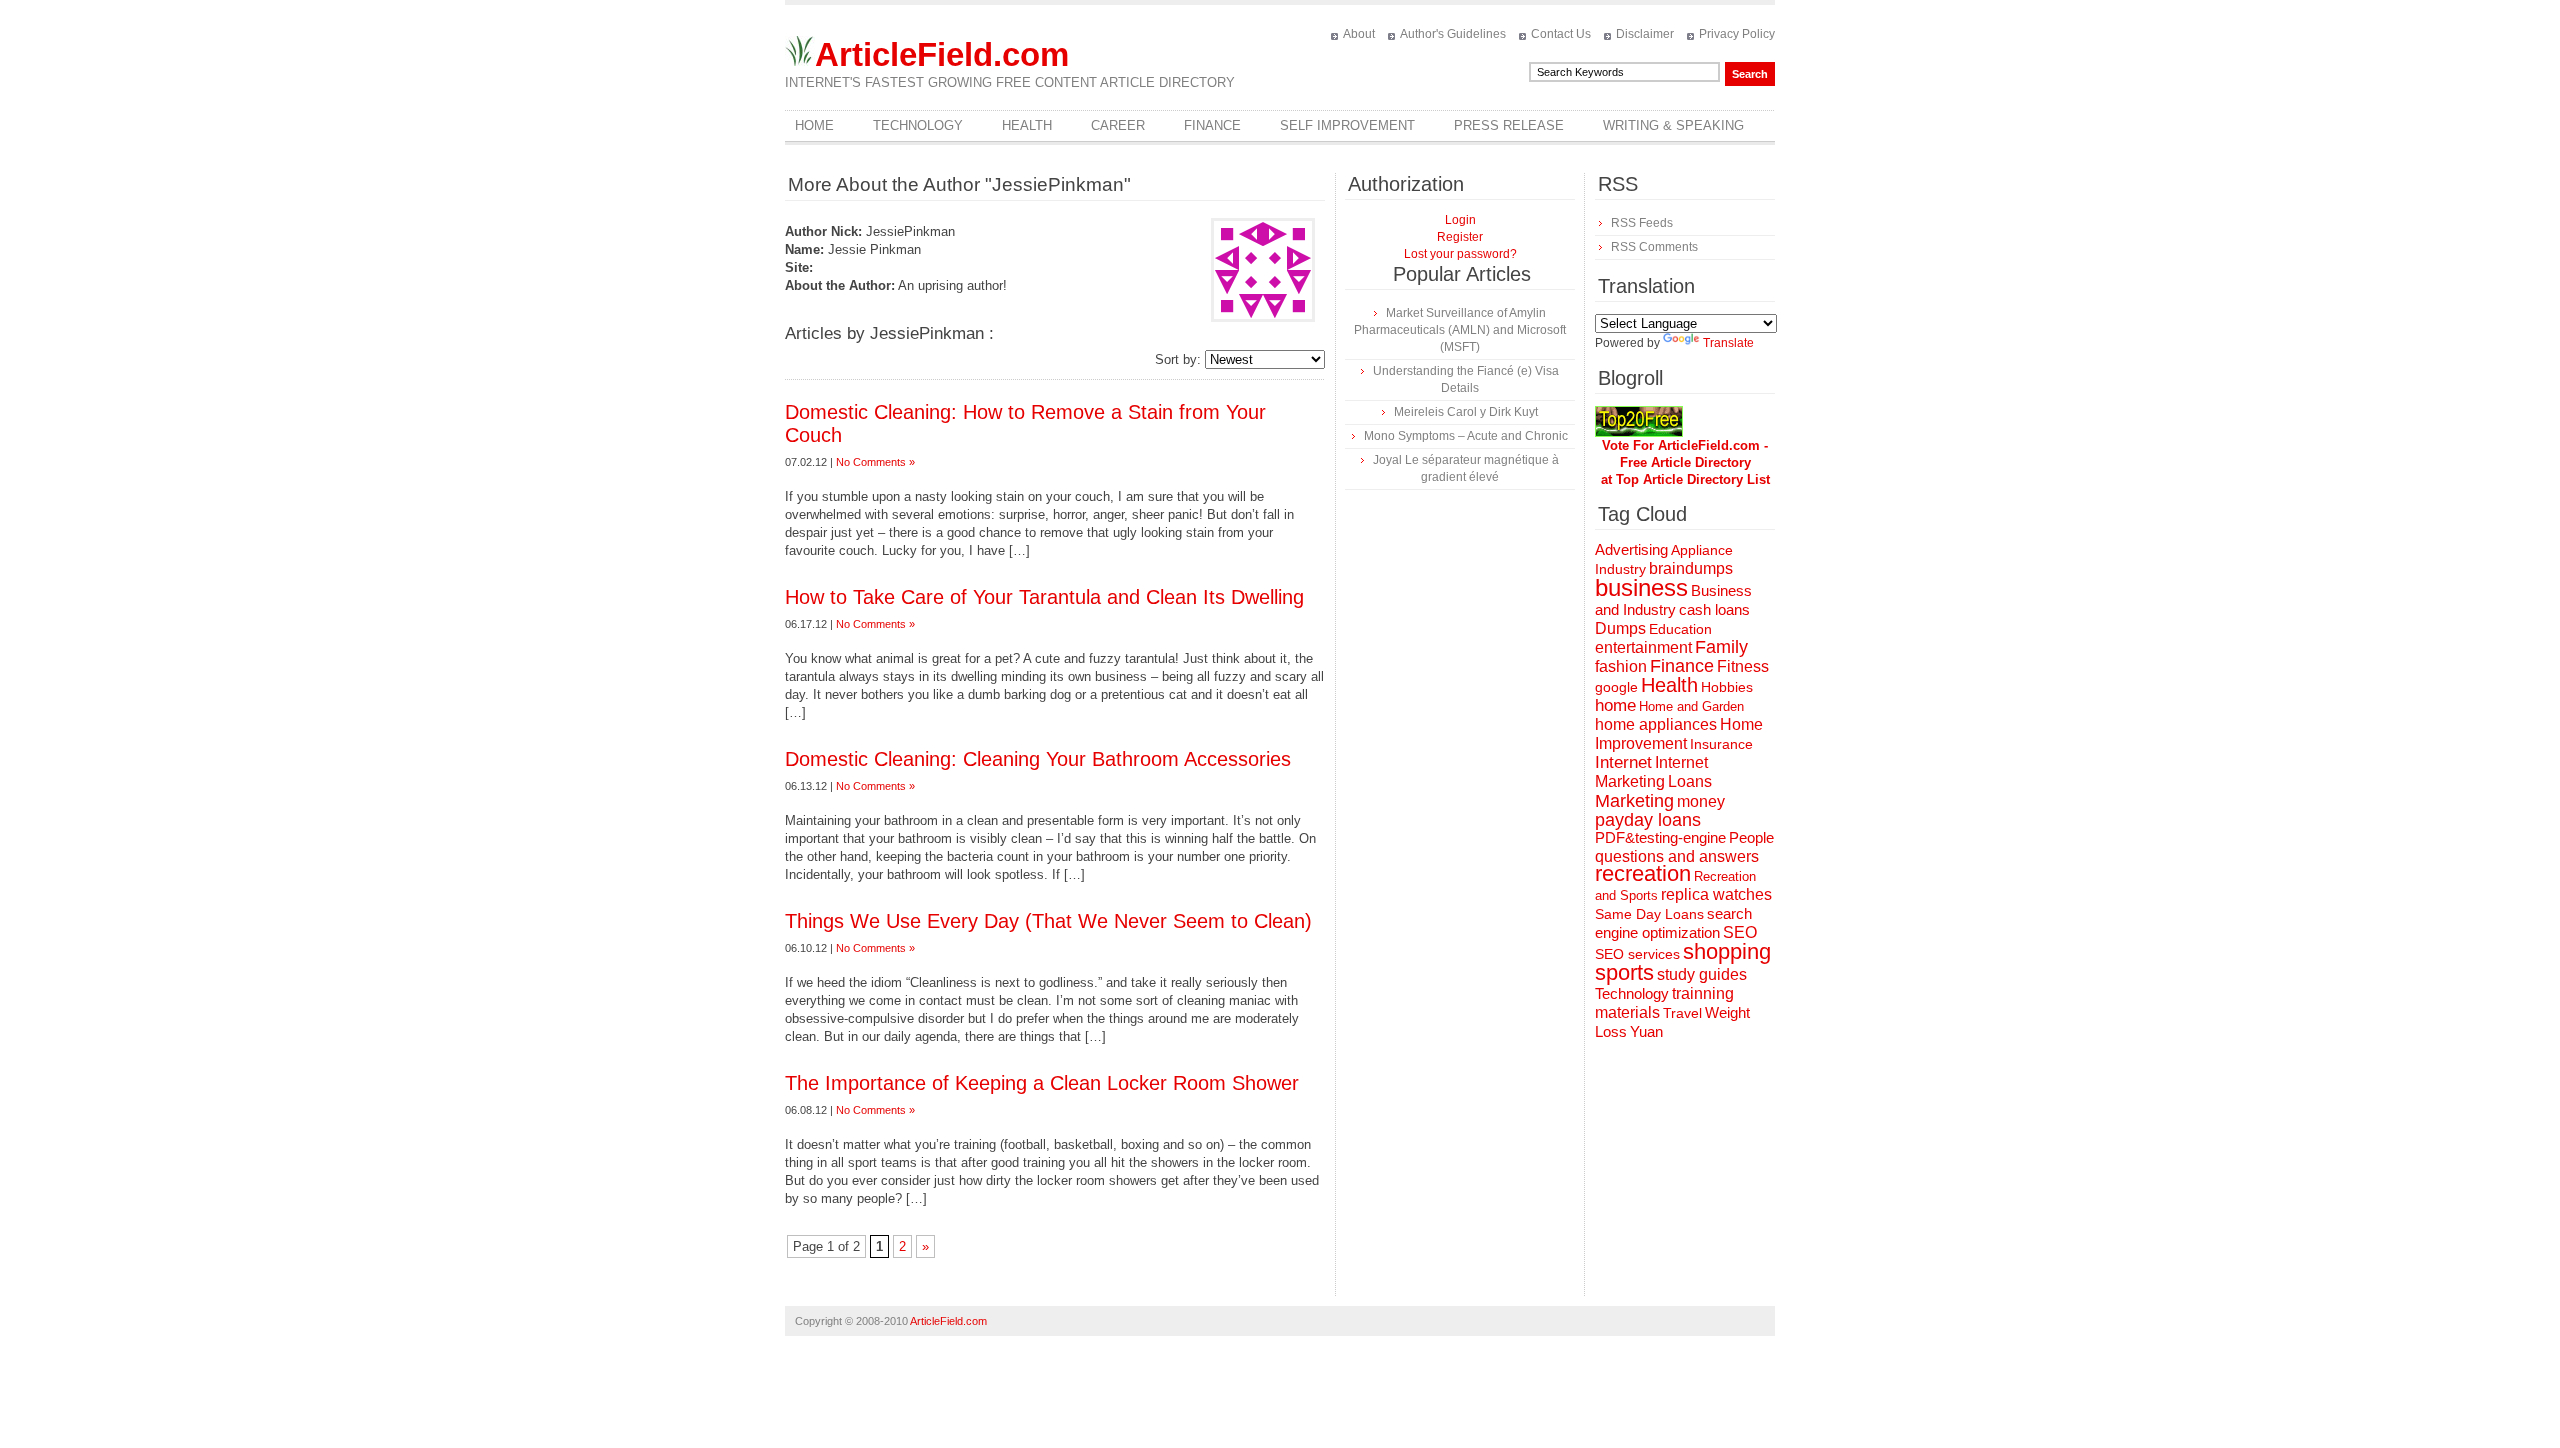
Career (1118, 125)
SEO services (1637, 954)
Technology (918, 125)
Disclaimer (1645, 34)
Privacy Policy (1737, 34)
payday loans (1648, 820)
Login (1460, 220)
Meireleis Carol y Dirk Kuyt (1466, 412)
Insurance (1721, 744)
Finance (1212, 125)
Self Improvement (1347, 125)
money (1701, 801)
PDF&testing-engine (1660, 838)
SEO (1740, 932)
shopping (1727, 951)
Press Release (1509, 125)
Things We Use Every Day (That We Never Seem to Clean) (1048, 921)
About (1359, 34)
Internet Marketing (1651, 771)
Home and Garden (1691, 706)
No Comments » (875, 462)
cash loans (1714, 609)
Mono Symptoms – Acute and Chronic (1466, 436)
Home (814, 125)
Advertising (1631, 550)
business (1641, 587)
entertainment (1643, 647)
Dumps (1620, 628)
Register (1460, 237)
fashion (1621, 666)
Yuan (1646, 1031)
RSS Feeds (1642, 223)
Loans (1690, 781)
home (1615, 705)
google (1616, 687)
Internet (1623, 762)
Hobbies (1727, 687)
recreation (1643, 873)
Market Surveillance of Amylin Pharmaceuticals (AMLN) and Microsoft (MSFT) (1460, 330)
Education (1680, 629)
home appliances (1656, 724)
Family (1721, 647)
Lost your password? (1460, 254)
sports (1624, 972)
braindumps (1691, 568)
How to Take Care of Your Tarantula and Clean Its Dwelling (1044, 597)
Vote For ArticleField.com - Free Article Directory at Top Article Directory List (1685, 462)
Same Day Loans (1649, 914)
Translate (1728, 343)
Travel (1682, 1013)
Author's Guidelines (1453, 34)
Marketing (1634, 800)
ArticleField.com (942, 54)
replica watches (1716, 894)
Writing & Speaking (1673, 125)
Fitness (1743, 666)
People (1751, 837)
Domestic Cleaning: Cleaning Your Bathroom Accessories (1038, 759)
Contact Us (1561, 34)
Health (1027, 125)
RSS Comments (1654, 247)
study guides (1702, 974)
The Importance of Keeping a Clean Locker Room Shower (1042, 1083)
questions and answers (1677, 856)
